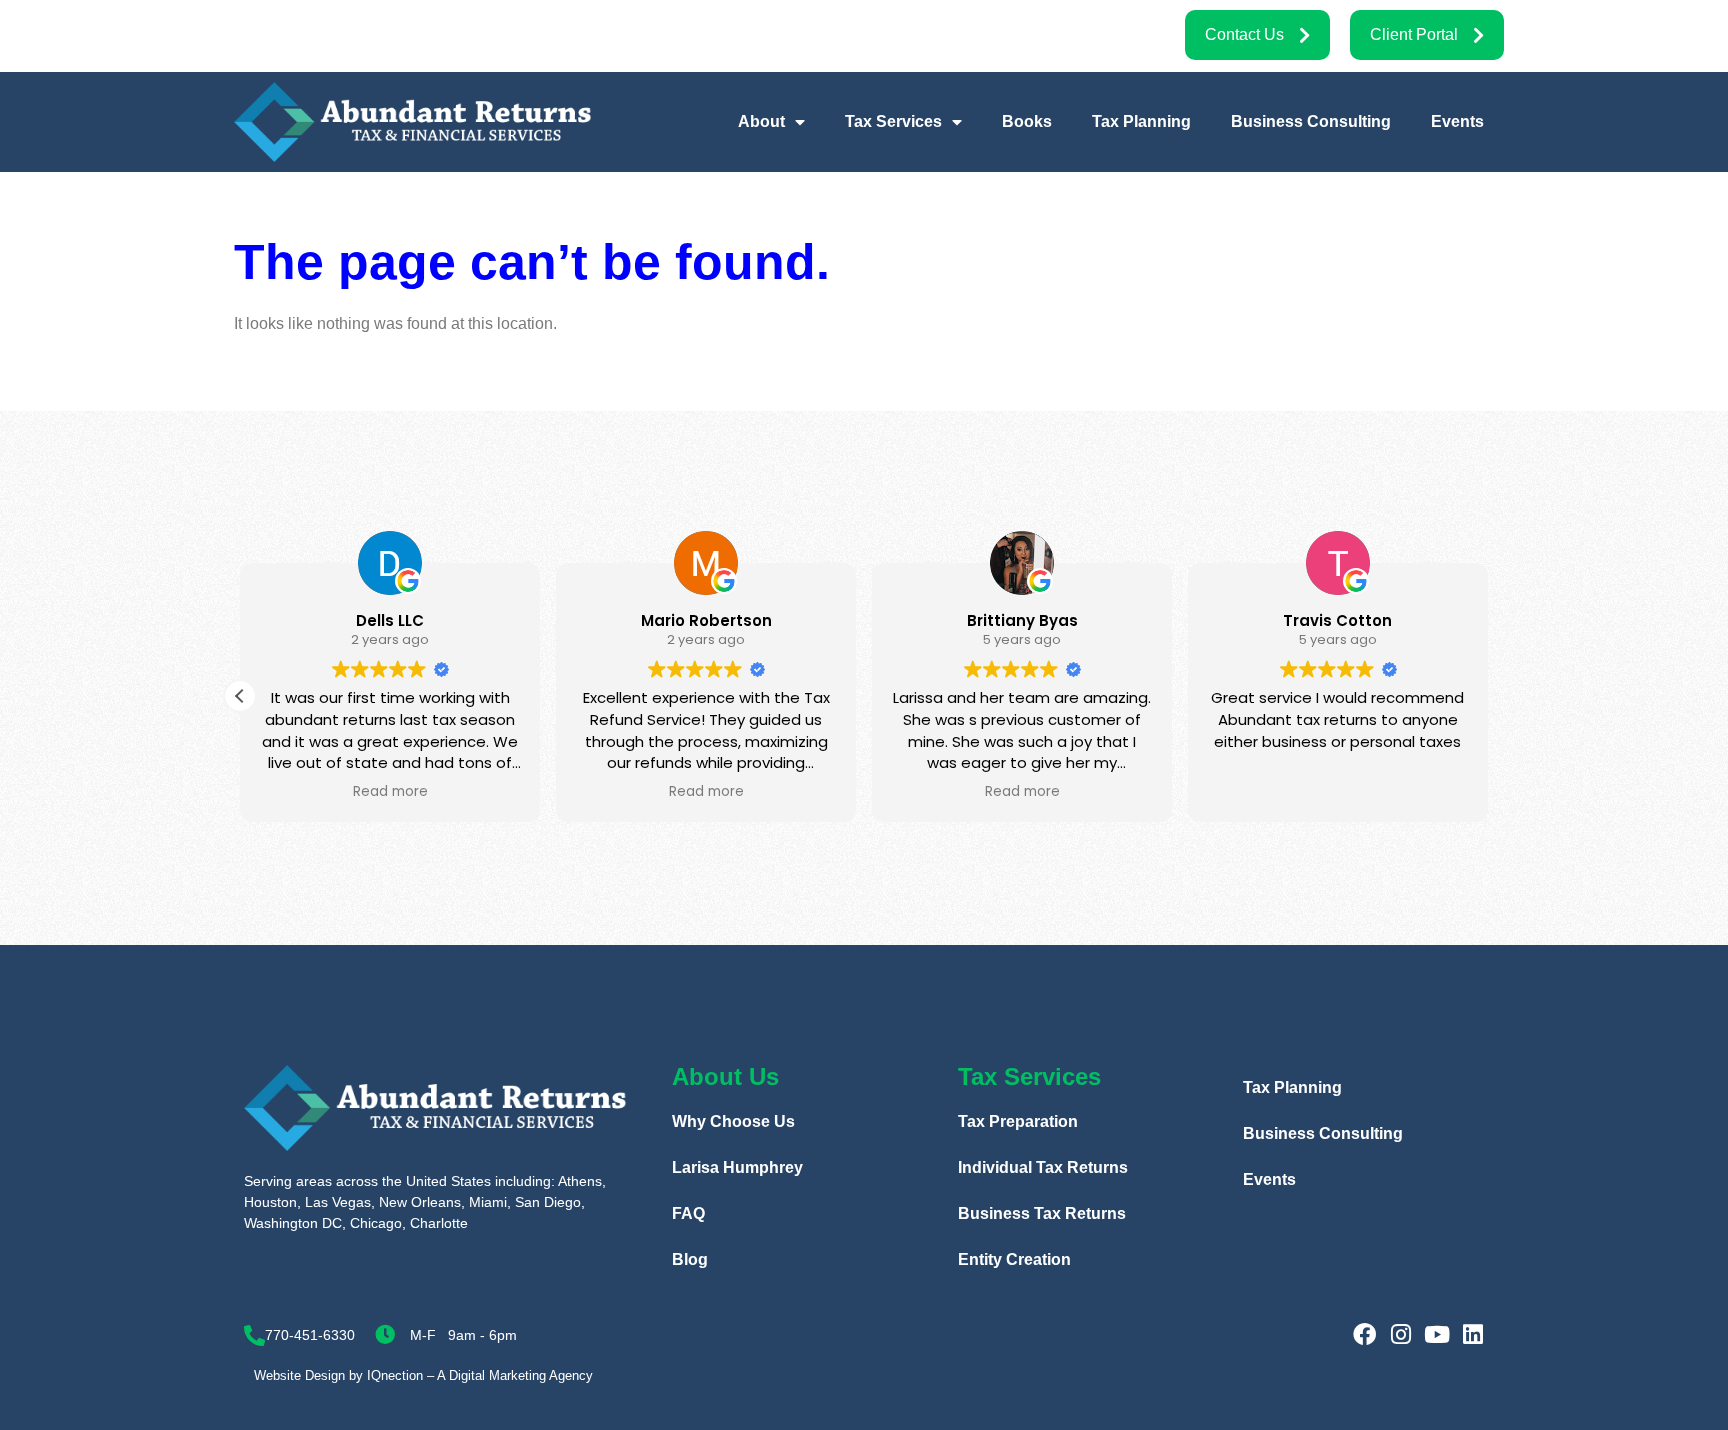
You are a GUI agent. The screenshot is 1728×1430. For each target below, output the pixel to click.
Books (1027, 121)
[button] (240, 696)
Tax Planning (1141, 121)
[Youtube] (1436, 1334)
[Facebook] (1364, 1334)
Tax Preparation (1018, 1121)
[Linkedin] (1472, 1334)
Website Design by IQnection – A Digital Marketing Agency (423, 1375)
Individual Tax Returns (1043, 1167)
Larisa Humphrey (737, 1167)
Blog (690, 1259)
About (761, 121)
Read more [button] (390, 792)
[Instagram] (1400, 1334)
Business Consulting (1311, 121)
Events (1457, 121)
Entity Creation (1014, 1259)
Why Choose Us (733, 1121)
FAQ (688, 1213)
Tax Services (893, 121)
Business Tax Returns (1042, 1213)
